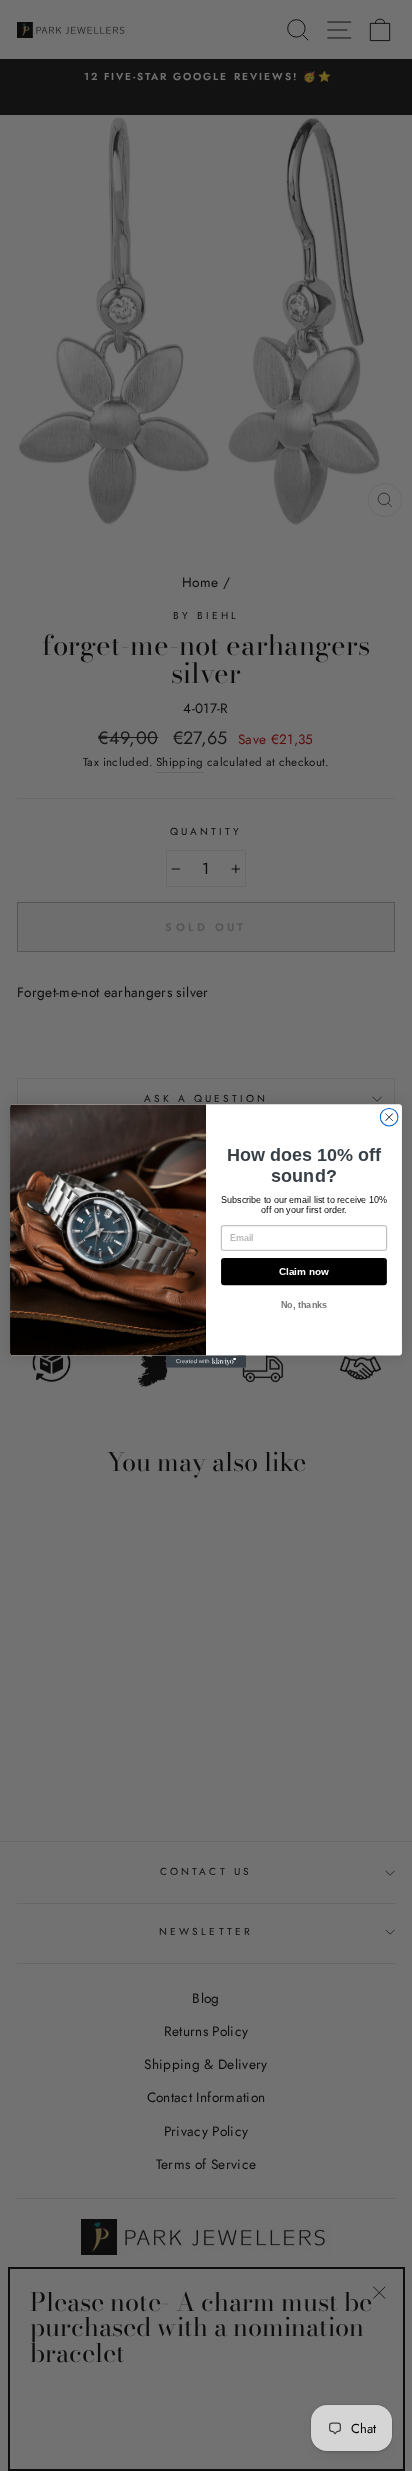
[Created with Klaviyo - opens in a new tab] (206, 1361)
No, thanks (304, 1305)
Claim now (304, 1271)
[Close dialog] (389, 1117)
